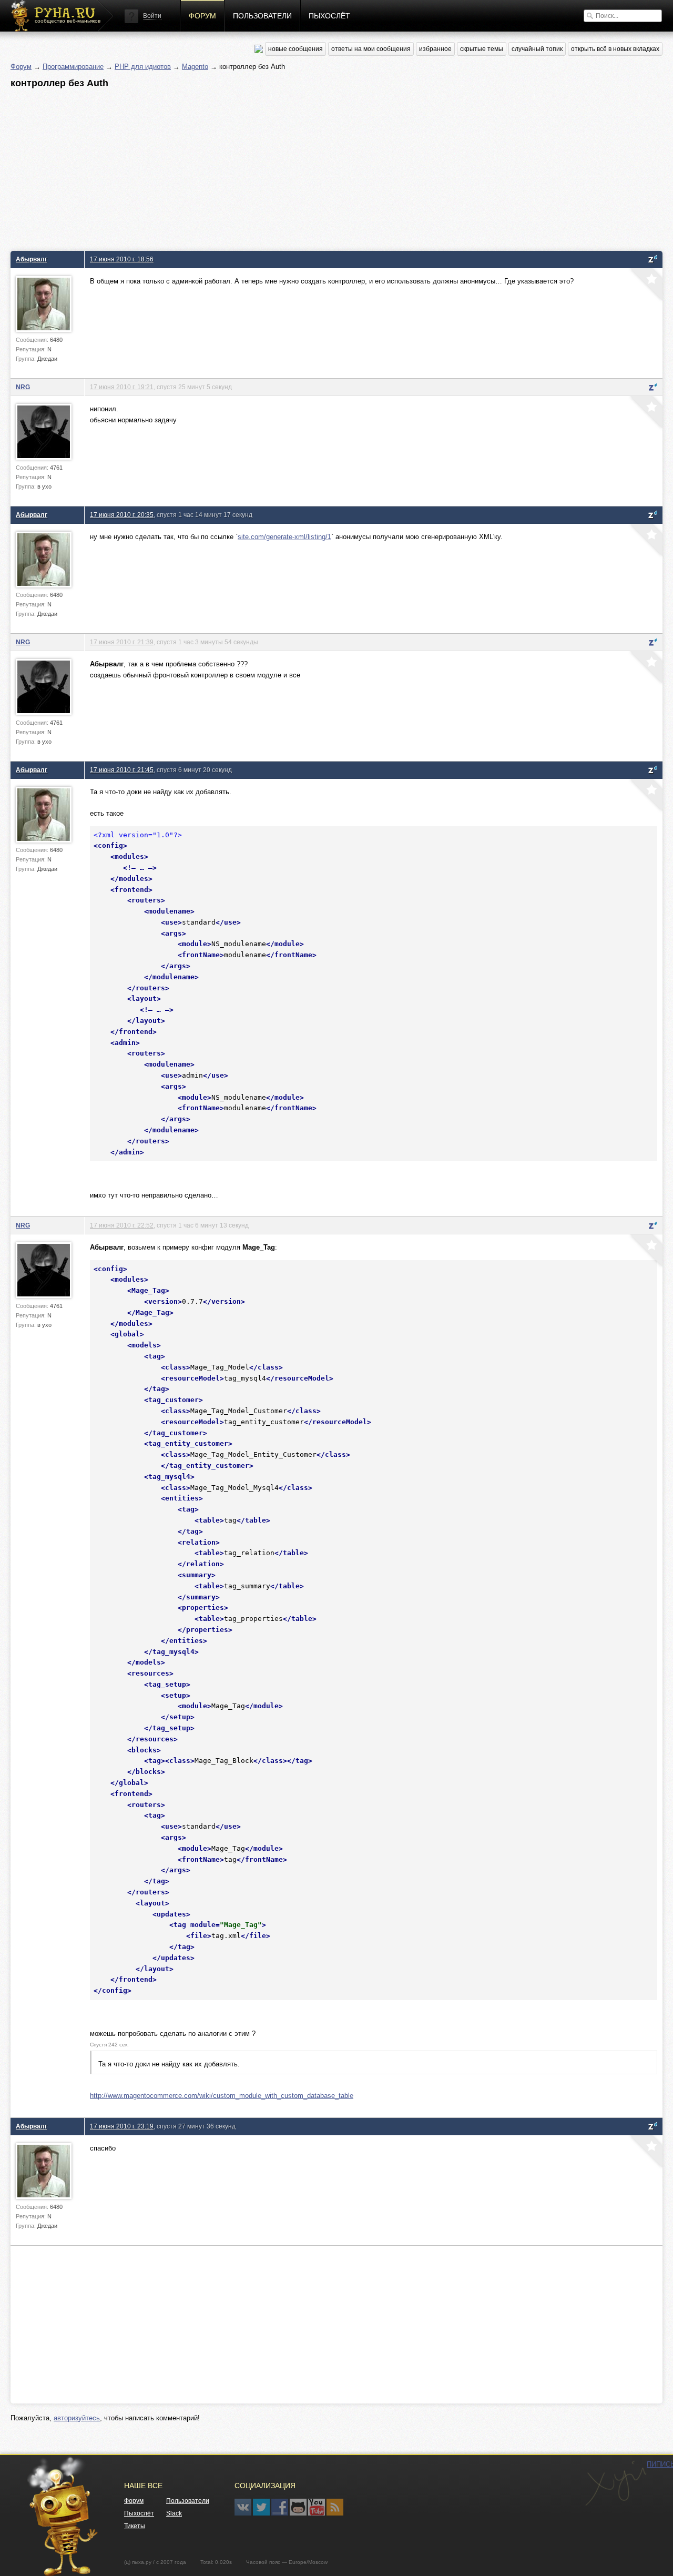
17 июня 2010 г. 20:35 (122, 515)
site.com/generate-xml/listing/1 (284, 537)
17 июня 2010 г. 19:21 (122, 387)
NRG (23, 387)
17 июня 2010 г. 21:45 (122, 770)
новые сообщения (295, 49)
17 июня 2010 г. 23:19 (122, 2126)
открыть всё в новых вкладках (615, 49)
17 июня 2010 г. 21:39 (122, 642)
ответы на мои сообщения (371, 49)
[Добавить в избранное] (645, 286)
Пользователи (262, 16)
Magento (195, 67)
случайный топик (537, 49)
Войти (152, 16)
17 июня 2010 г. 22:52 (122, 1225)
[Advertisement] (326, 167)
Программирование (73, 67)
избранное (435, 49)
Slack (174, 2513)
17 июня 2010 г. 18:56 (122, 259)
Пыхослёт (329, 16)
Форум (202, 16)
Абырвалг (32, 259)
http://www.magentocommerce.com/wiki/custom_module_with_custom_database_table (222, 2096)
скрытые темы (482, 49)
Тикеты (135, 2526)
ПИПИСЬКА (616, 2483)
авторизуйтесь (77, 2418)
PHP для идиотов (143, 67)
